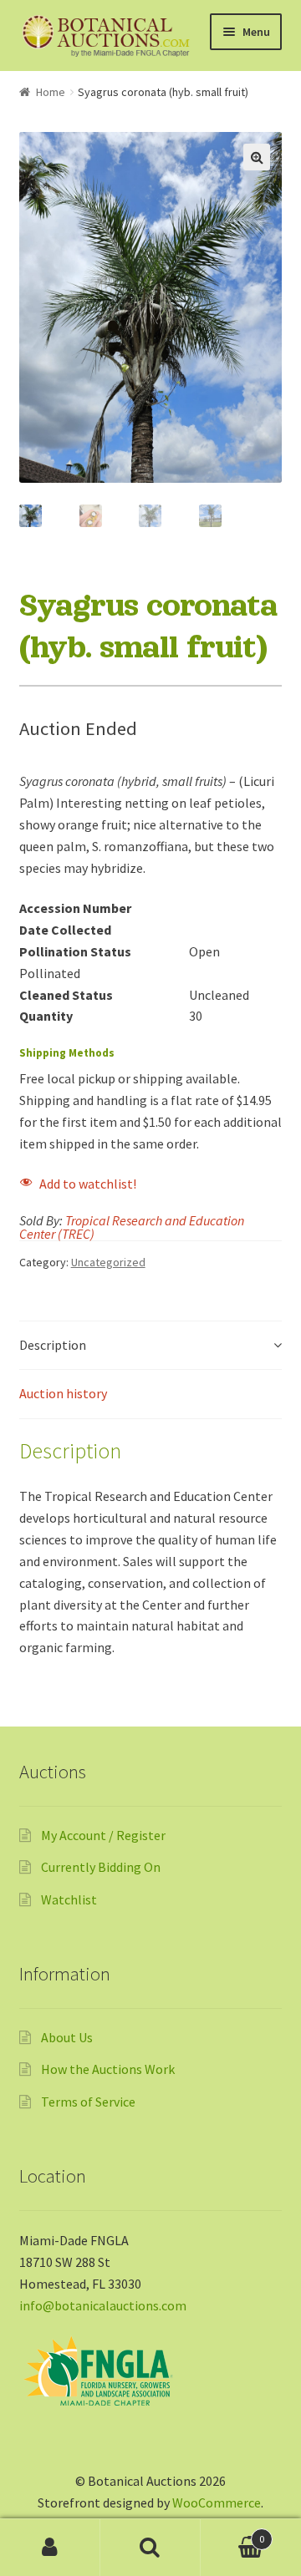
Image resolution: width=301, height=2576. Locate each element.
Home (51, 92)
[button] (257, 157)
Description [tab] (53, 1345)
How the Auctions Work (108, 2069)
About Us (67, 2037)
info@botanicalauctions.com (103, 2305)
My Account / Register (103, 1835)
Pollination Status (75, 951)
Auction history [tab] (63, 1393)
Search (150, 2548)
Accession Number (75, 908)
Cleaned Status (66, 995)
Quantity (46, 1016)
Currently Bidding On (101, 1867)
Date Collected (65, 930)
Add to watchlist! (88, 1184)
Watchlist (69, 1899)
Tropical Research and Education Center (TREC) (132, 1227)
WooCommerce (217, 2502)
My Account (50, 2548)
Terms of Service (88, 2102)
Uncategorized (108, 1262)
